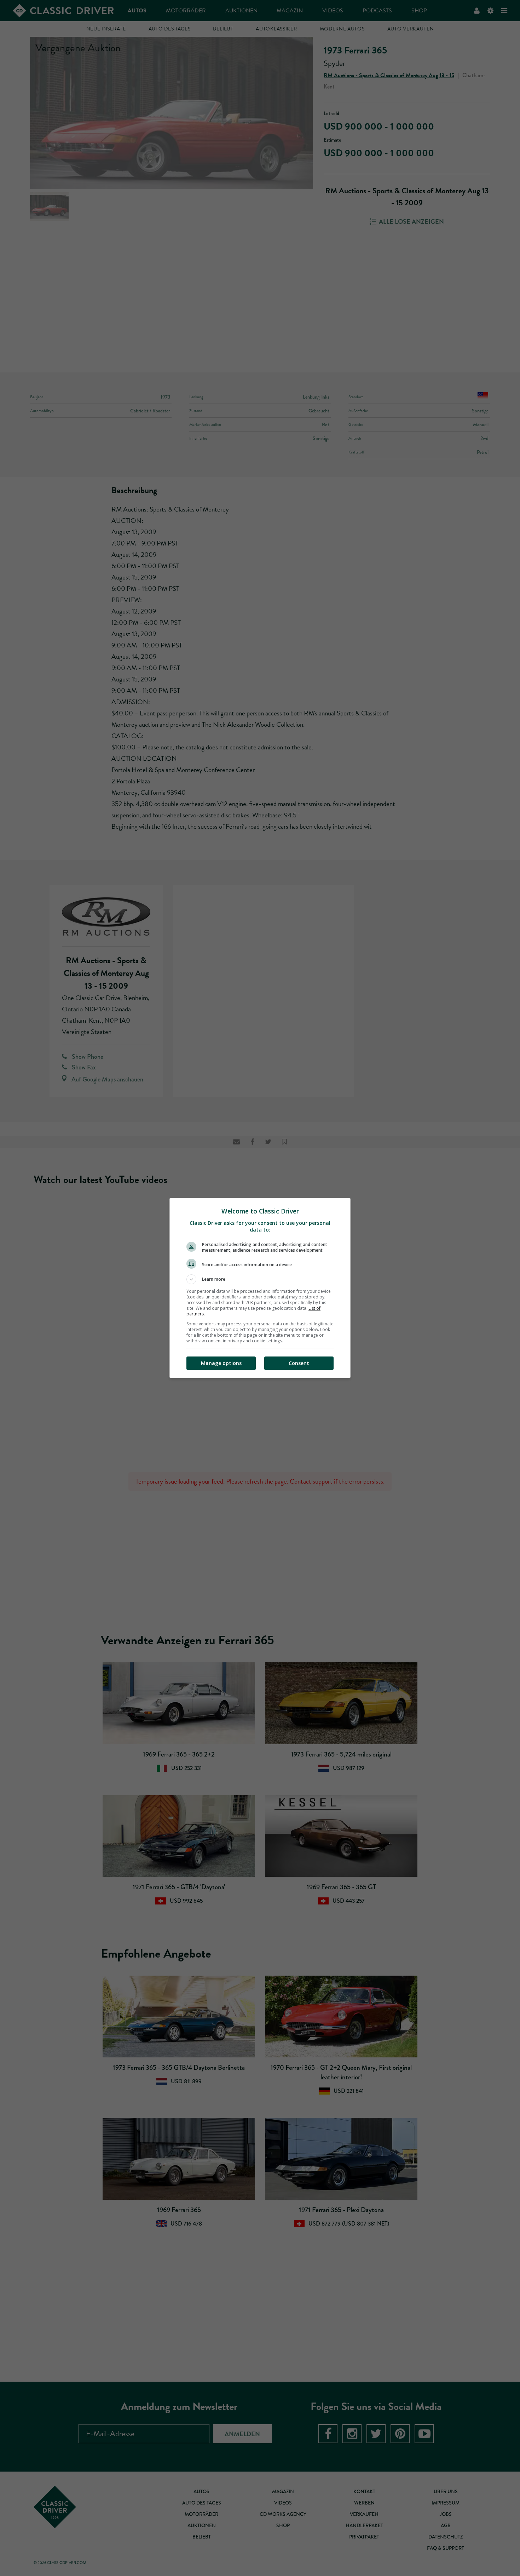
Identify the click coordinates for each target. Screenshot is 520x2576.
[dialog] (260, 1288)
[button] (260, 1279)
